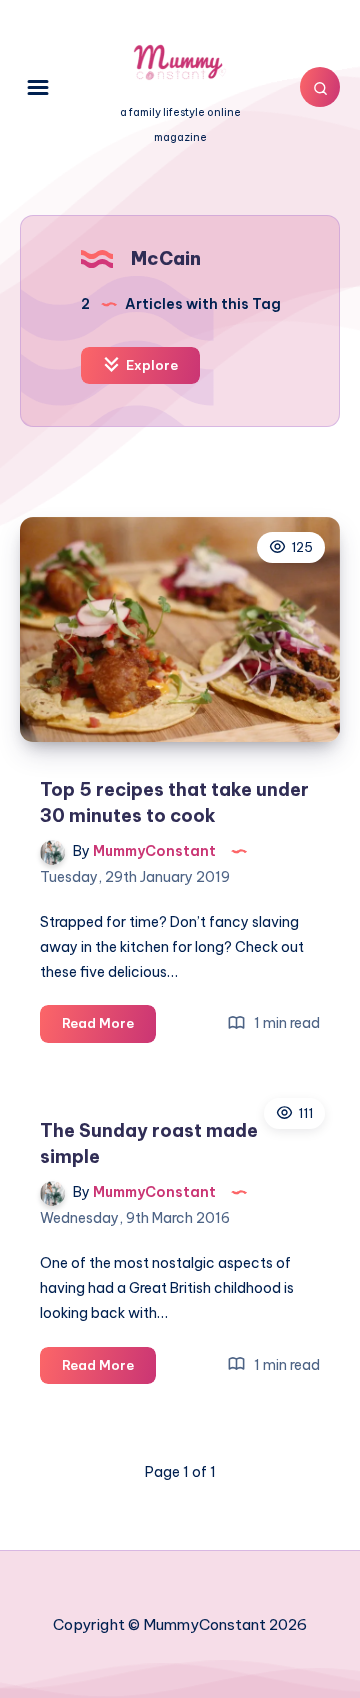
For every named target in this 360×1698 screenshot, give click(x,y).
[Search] (320, 87)
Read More (109, 1028)
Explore (150, 365)
